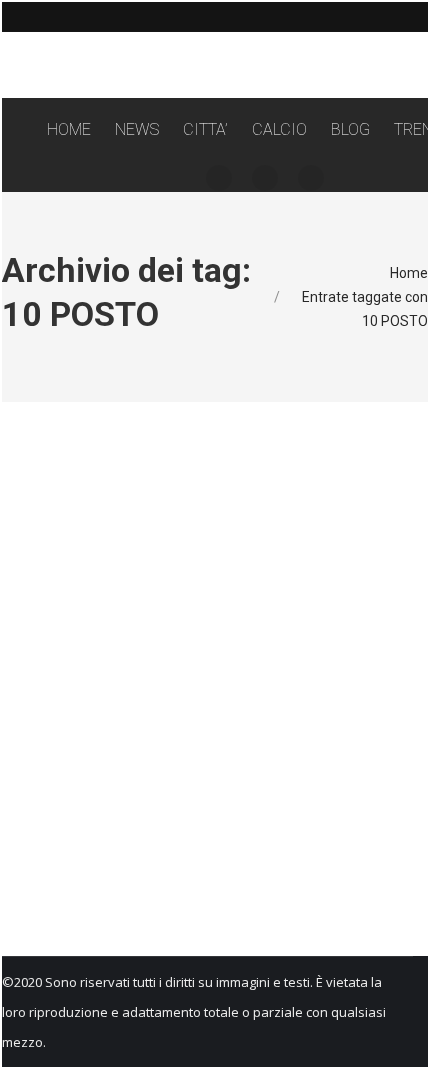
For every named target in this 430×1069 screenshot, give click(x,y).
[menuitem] (69, 130)
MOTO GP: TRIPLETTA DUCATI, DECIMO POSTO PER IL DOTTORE (204, 684)
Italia (39, 731)
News (71, 731)
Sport (105, 731)
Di (181, 731)
